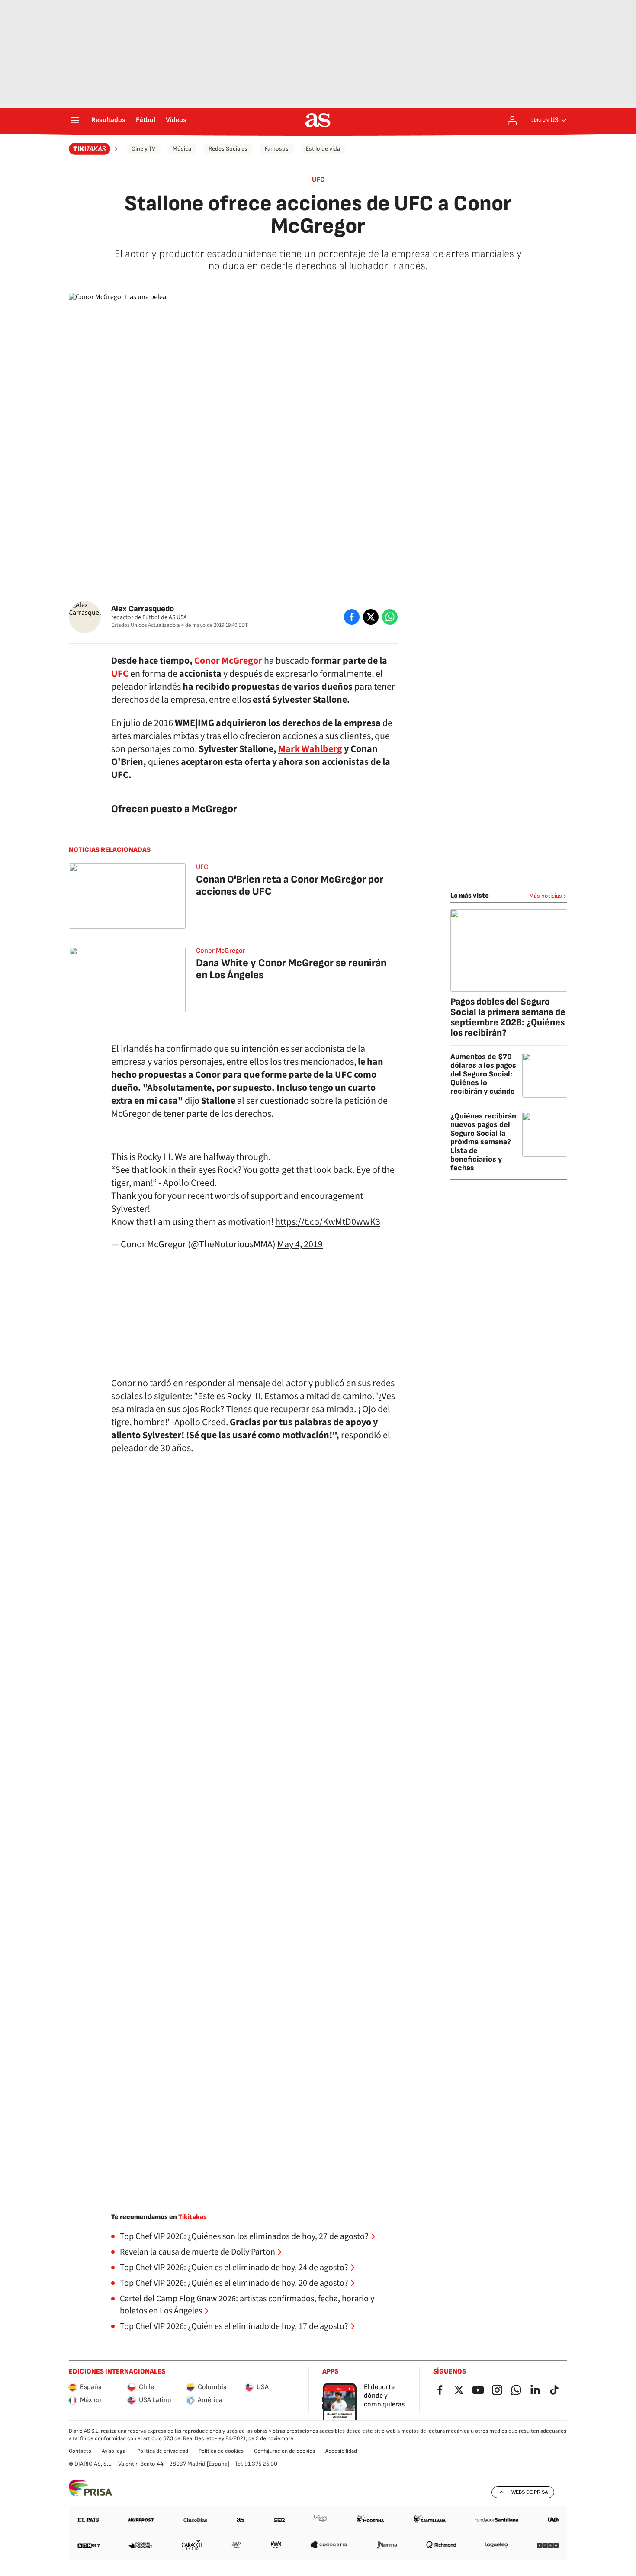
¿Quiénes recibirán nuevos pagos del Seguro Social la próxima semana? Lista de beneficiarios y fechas (483, 1142)
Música (182, 149)
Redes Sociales (228, 149)
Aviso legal (114, 2451)
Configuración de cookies (284, 2451)
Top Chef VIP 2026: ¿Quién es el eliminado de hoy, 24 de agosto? (234, 2268)
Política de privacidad (163, 2451)
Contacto (80, 2451)
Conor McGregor (228, 661)
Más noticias (546, 896)
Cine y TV (143, 149)
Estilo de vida (323, 149)
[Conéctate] (512, 120)
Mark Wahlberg (310, 749)
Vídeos (176, 120)
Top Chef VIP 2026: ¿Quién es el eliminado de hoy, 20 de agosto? (234, 2283)
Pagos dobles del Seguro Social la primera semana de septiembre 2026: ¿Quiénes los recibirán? (508, 1017)
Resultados (108, 120)
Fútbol (146, 120)
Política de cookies (221, 2451)
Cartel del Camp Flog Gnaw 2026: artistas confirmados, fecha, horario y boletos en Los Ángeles (247, 2305)
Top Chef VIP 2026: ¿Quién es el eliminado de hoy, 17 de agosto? (234, 2326)
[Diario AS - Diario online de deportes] (318, 120)
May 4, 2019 (300, 1244)
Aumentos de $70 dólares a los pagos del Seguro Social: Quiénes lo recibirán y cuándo (483, 1074)
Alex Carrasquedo (143, 609)
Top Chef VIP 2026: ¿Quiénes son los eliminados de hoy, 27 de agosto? (244, 2236)
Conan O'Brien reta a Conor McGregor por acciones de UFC (290, 885)
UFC (318, 180)
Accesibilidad (341, 2451)
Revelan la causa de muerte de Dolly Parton (198, 2252)
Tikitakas (193, 2217)
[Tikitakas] (94, 149)
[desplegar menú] (75, 120)
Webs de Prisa (530, 2492)
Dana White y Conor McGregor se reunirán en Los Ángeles (291, 969)
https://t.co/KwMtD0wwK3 (328, 1222)
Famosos (277, 149)
